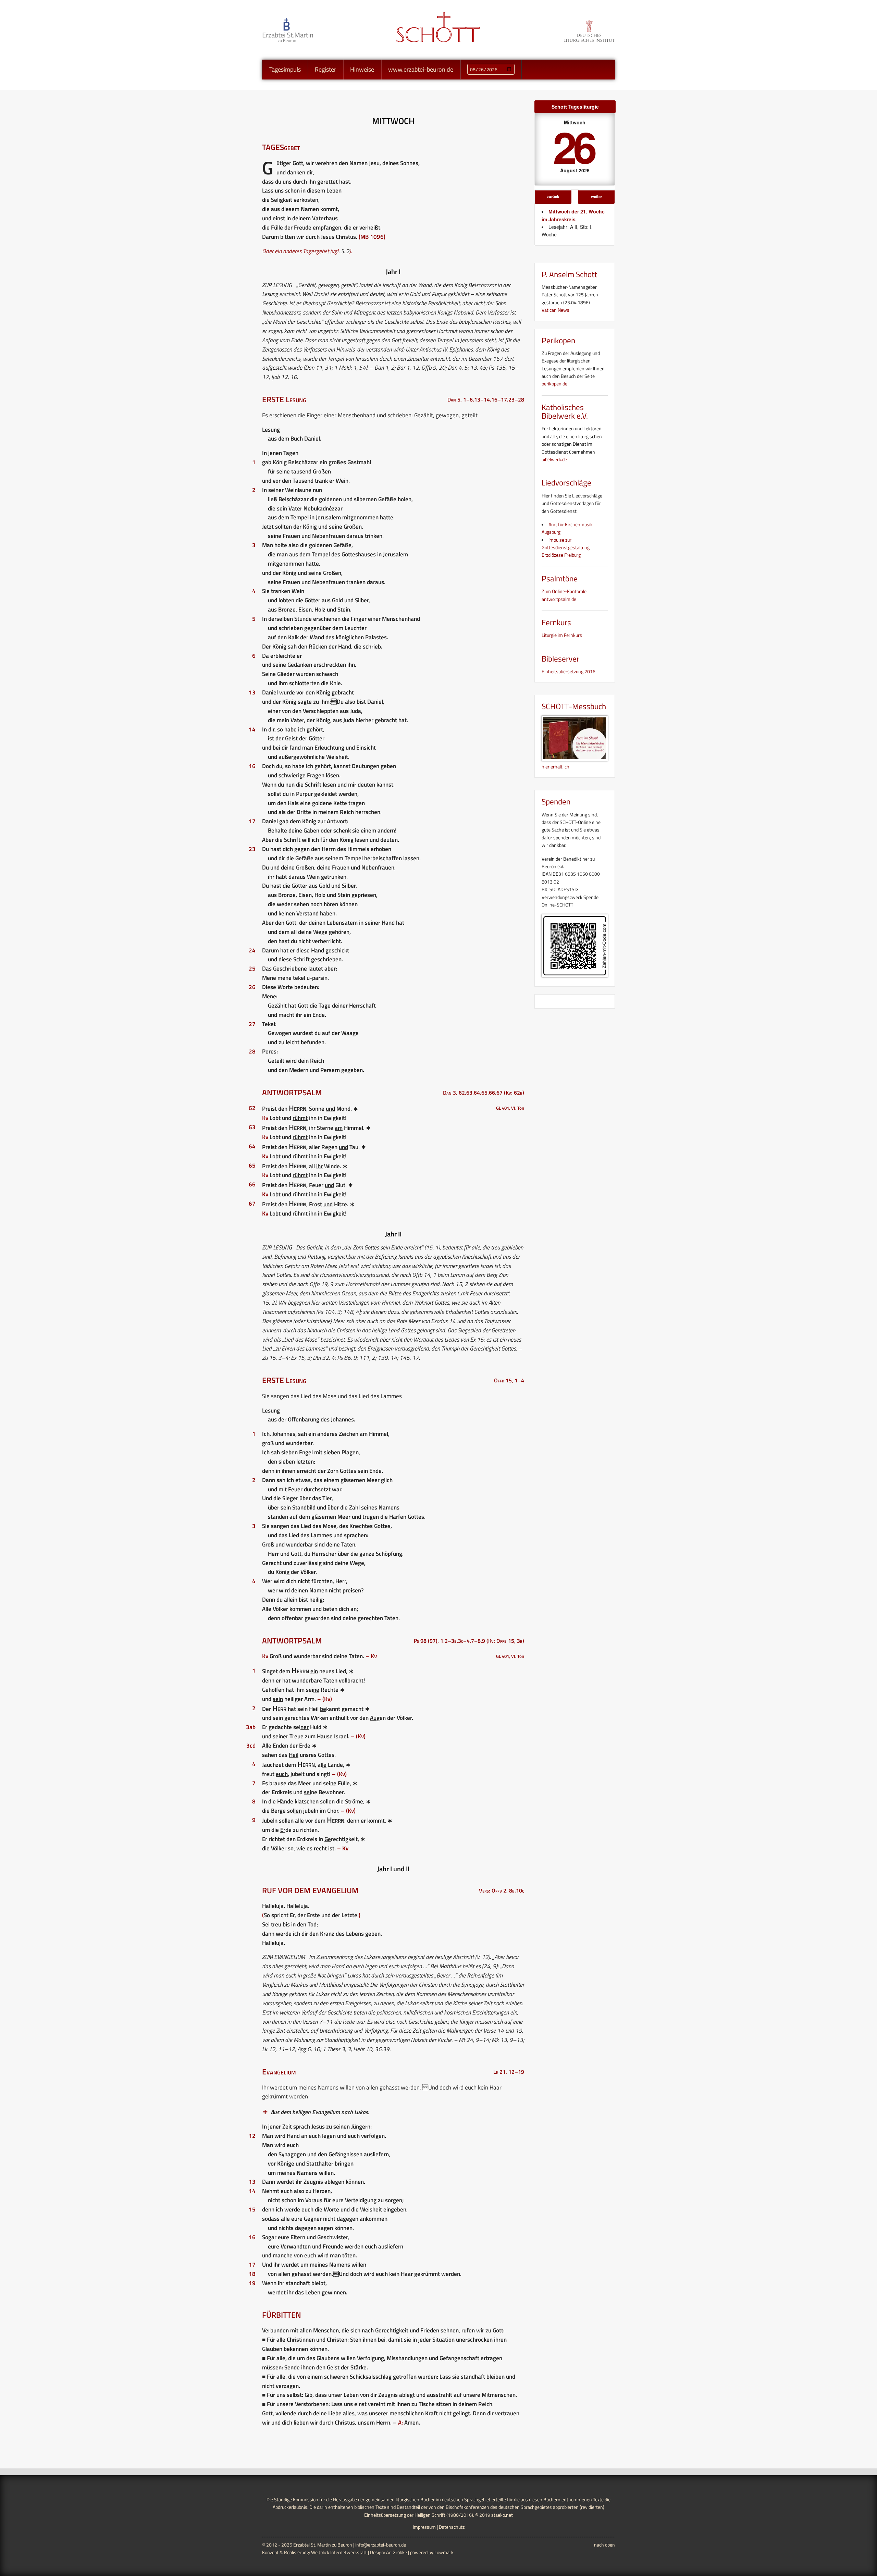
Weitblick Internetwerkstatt (339, 2552)
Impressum (424, 2527)
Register (325, 69)
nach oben (604, 2545)
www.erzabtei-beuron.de (421, 69)
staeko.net (502, 2515)
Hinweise (362, 69)
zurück (553, 196)
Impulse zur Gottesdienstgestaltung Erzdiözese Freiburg (566, 547)
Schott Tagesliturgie (575, 107)
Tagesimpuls (285, 69)
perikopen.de (554, 384)
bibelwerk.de (554, 459)
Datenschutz (452, 2527)
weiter (596, 196)
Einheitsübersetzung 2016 (569, 671)
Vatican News (555, 310)
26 (573, 146)
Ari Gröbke (397, 2552)
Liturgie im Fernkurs (562, 635)
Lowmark (444, 2552)
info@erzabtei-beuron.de (381, 2545)
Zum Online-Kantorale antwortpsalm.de (564, 595)
